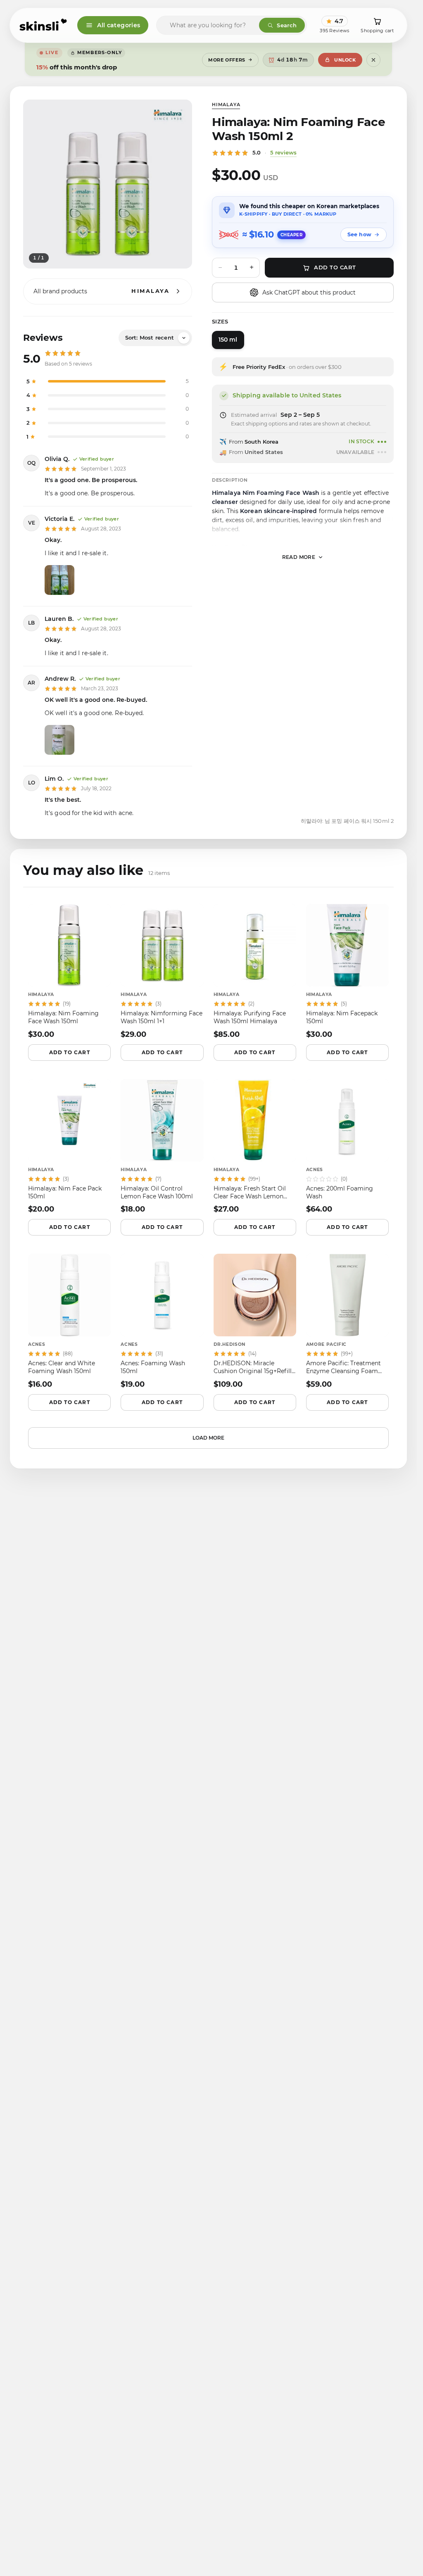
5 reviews (283, 152)
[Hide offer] (373, 60)
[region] (108, 184)
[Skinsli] (44, 25)
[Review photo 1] (59, 580)
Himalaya (226, 105)
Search (287, 25)
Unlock (345, 60)
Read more (299, 557)
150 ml (228, 340)
